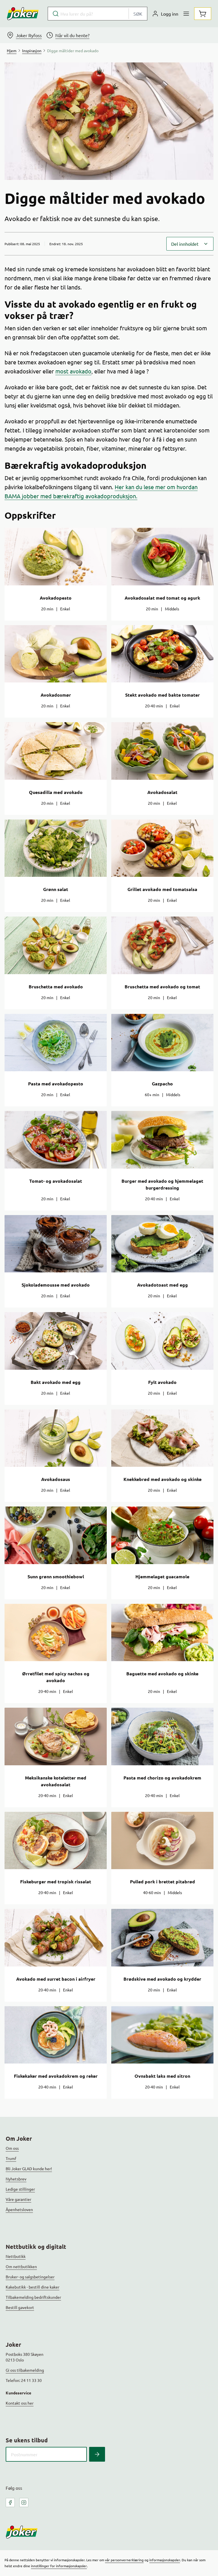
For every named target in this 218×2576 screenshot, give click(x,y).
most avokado (73, 371)
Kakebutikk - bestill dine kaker (33, 2287)
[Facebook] (10, 2503)
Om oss (12, 2148)
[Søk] (97, 2454)
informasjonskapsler (165, 2560)
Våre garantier (18, 2199)
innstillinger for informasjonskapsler (59, 2566)
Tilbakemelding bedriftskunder (33, 2297)
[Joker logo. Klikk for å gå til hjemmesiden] (23, 14)
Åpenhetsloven (19, 2209)
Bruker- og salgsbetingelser (30, 2277)
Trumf (11, 2158)
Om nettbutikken (21, 2266)
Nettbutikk (16, 2256)
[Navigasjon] (186, 14)
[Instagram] (24, 2503)
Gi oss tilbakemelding (25, 2370)
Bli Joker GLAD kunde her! (29, 2169)
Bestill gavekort (20, 2307)
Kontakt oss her (20, 2403)
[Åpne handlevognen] (203, 14)
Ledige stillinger (20, 2189)
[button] (190, 244)
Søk (138, 14)
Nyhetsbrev (16, 2179)
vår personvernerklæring (124, 2560)
